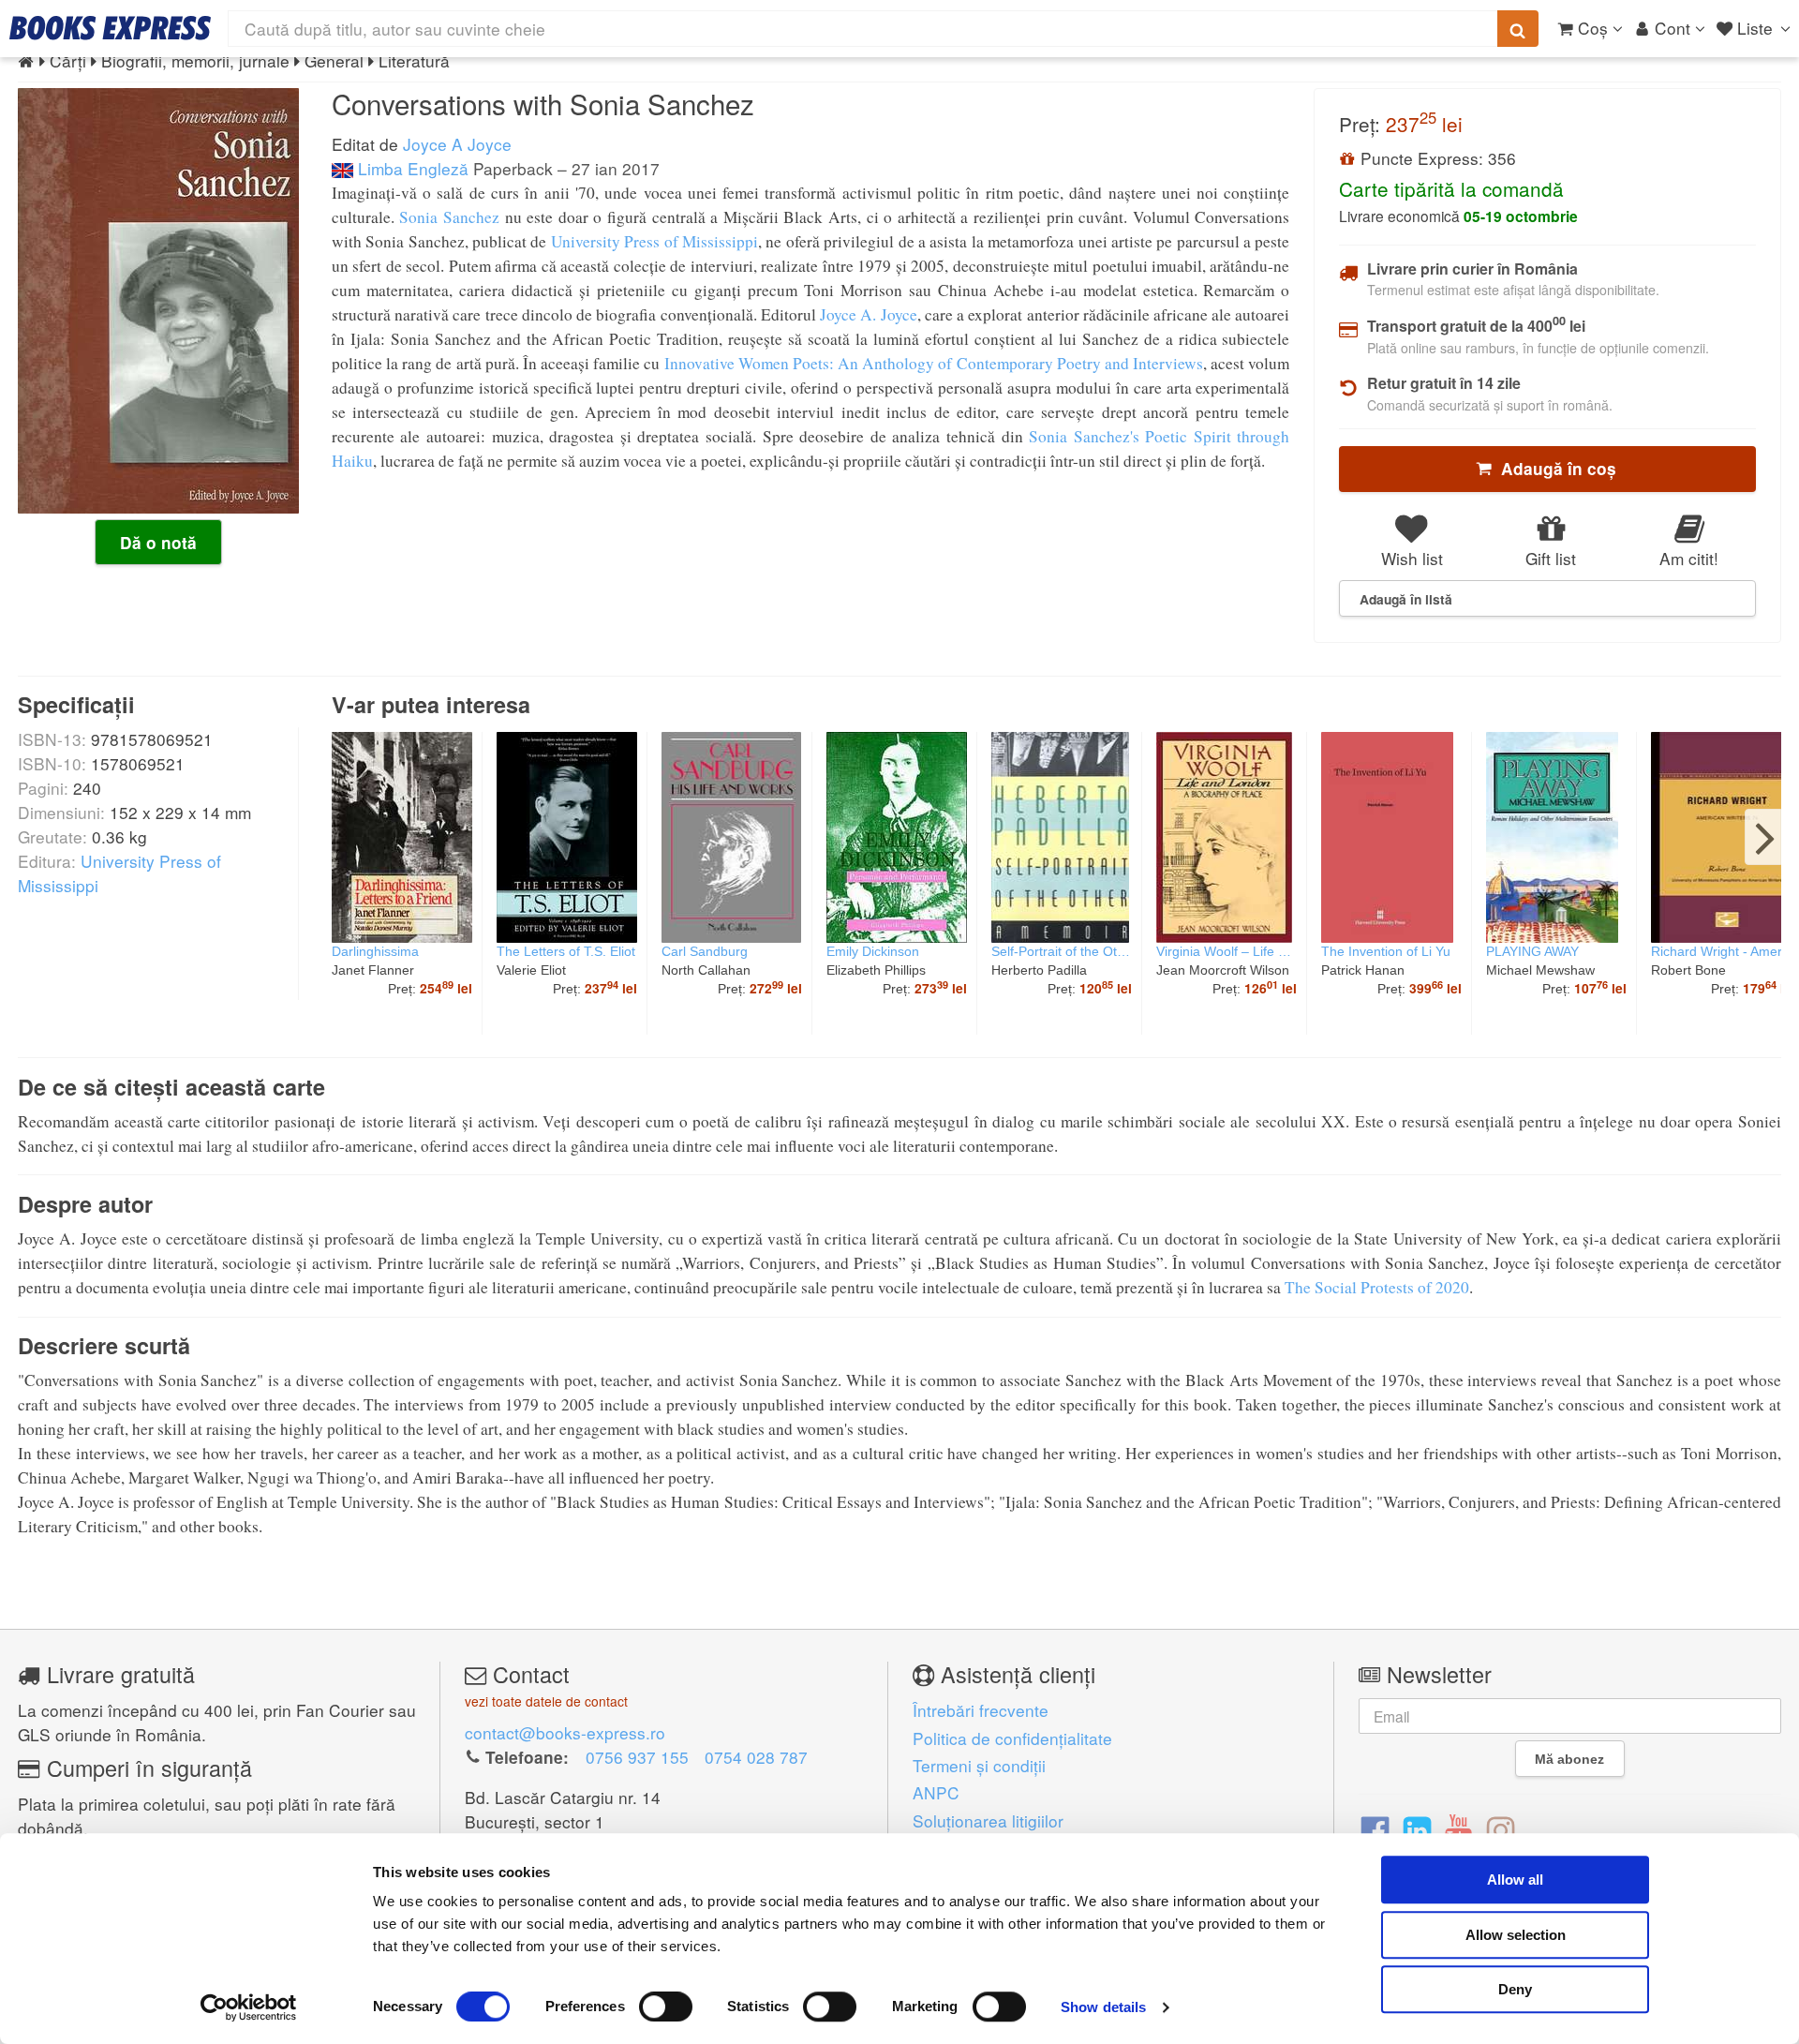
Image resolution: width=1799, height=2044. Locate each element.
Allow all (1515, 1880)
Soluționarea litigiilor (988, 1820)
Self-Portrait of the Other (1062, 951)
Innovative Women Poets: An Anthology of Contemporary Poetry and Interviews (934, 363)
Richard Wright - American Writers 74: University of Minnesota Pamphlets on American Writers (1723, 951)
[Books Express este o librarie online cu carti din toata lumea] (110, 28)
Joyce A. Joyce (869, 314)
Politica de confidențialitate (1012, 1738)
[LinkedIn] (1417, 1829)
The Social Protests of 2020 (1377, 1287)
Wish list (1412, 558)
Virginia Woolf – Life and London (1227, 951)
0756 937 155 (637, 1757)
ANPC (936, 1792)
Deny (1515, 1989)
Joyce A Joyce (457, 144)
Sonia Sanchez (449, 217)
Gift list (1551, 558)
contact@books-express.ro (565, 1732)
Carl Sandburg (705, 951)
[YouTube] (1458, 1829)
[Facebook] (1375, 1829)
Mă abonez (1569, 1759)
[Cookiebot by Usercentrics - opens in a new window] (249, 2007)
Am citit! (1689, 558)
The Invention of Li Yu (1386, 951)
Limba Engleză (411, 168)
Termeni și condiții (979, 1765)
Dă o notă (158, 543)
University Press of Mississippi (654, 241)
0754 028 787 (756, 1757)
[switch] (666, 2007)
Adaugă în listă (1406, 599)
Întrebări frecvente (981, 1710)
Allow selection (1516, 1935)
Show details (1103, 2007)
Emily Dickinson (873, 951)
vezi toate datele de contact (546, 1701)
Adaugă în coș (1554, 469)
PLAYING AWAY (1532, 951)
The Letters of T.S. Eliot (566, 951)
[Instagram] (1501, 1829)
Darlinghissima (375, 951)
